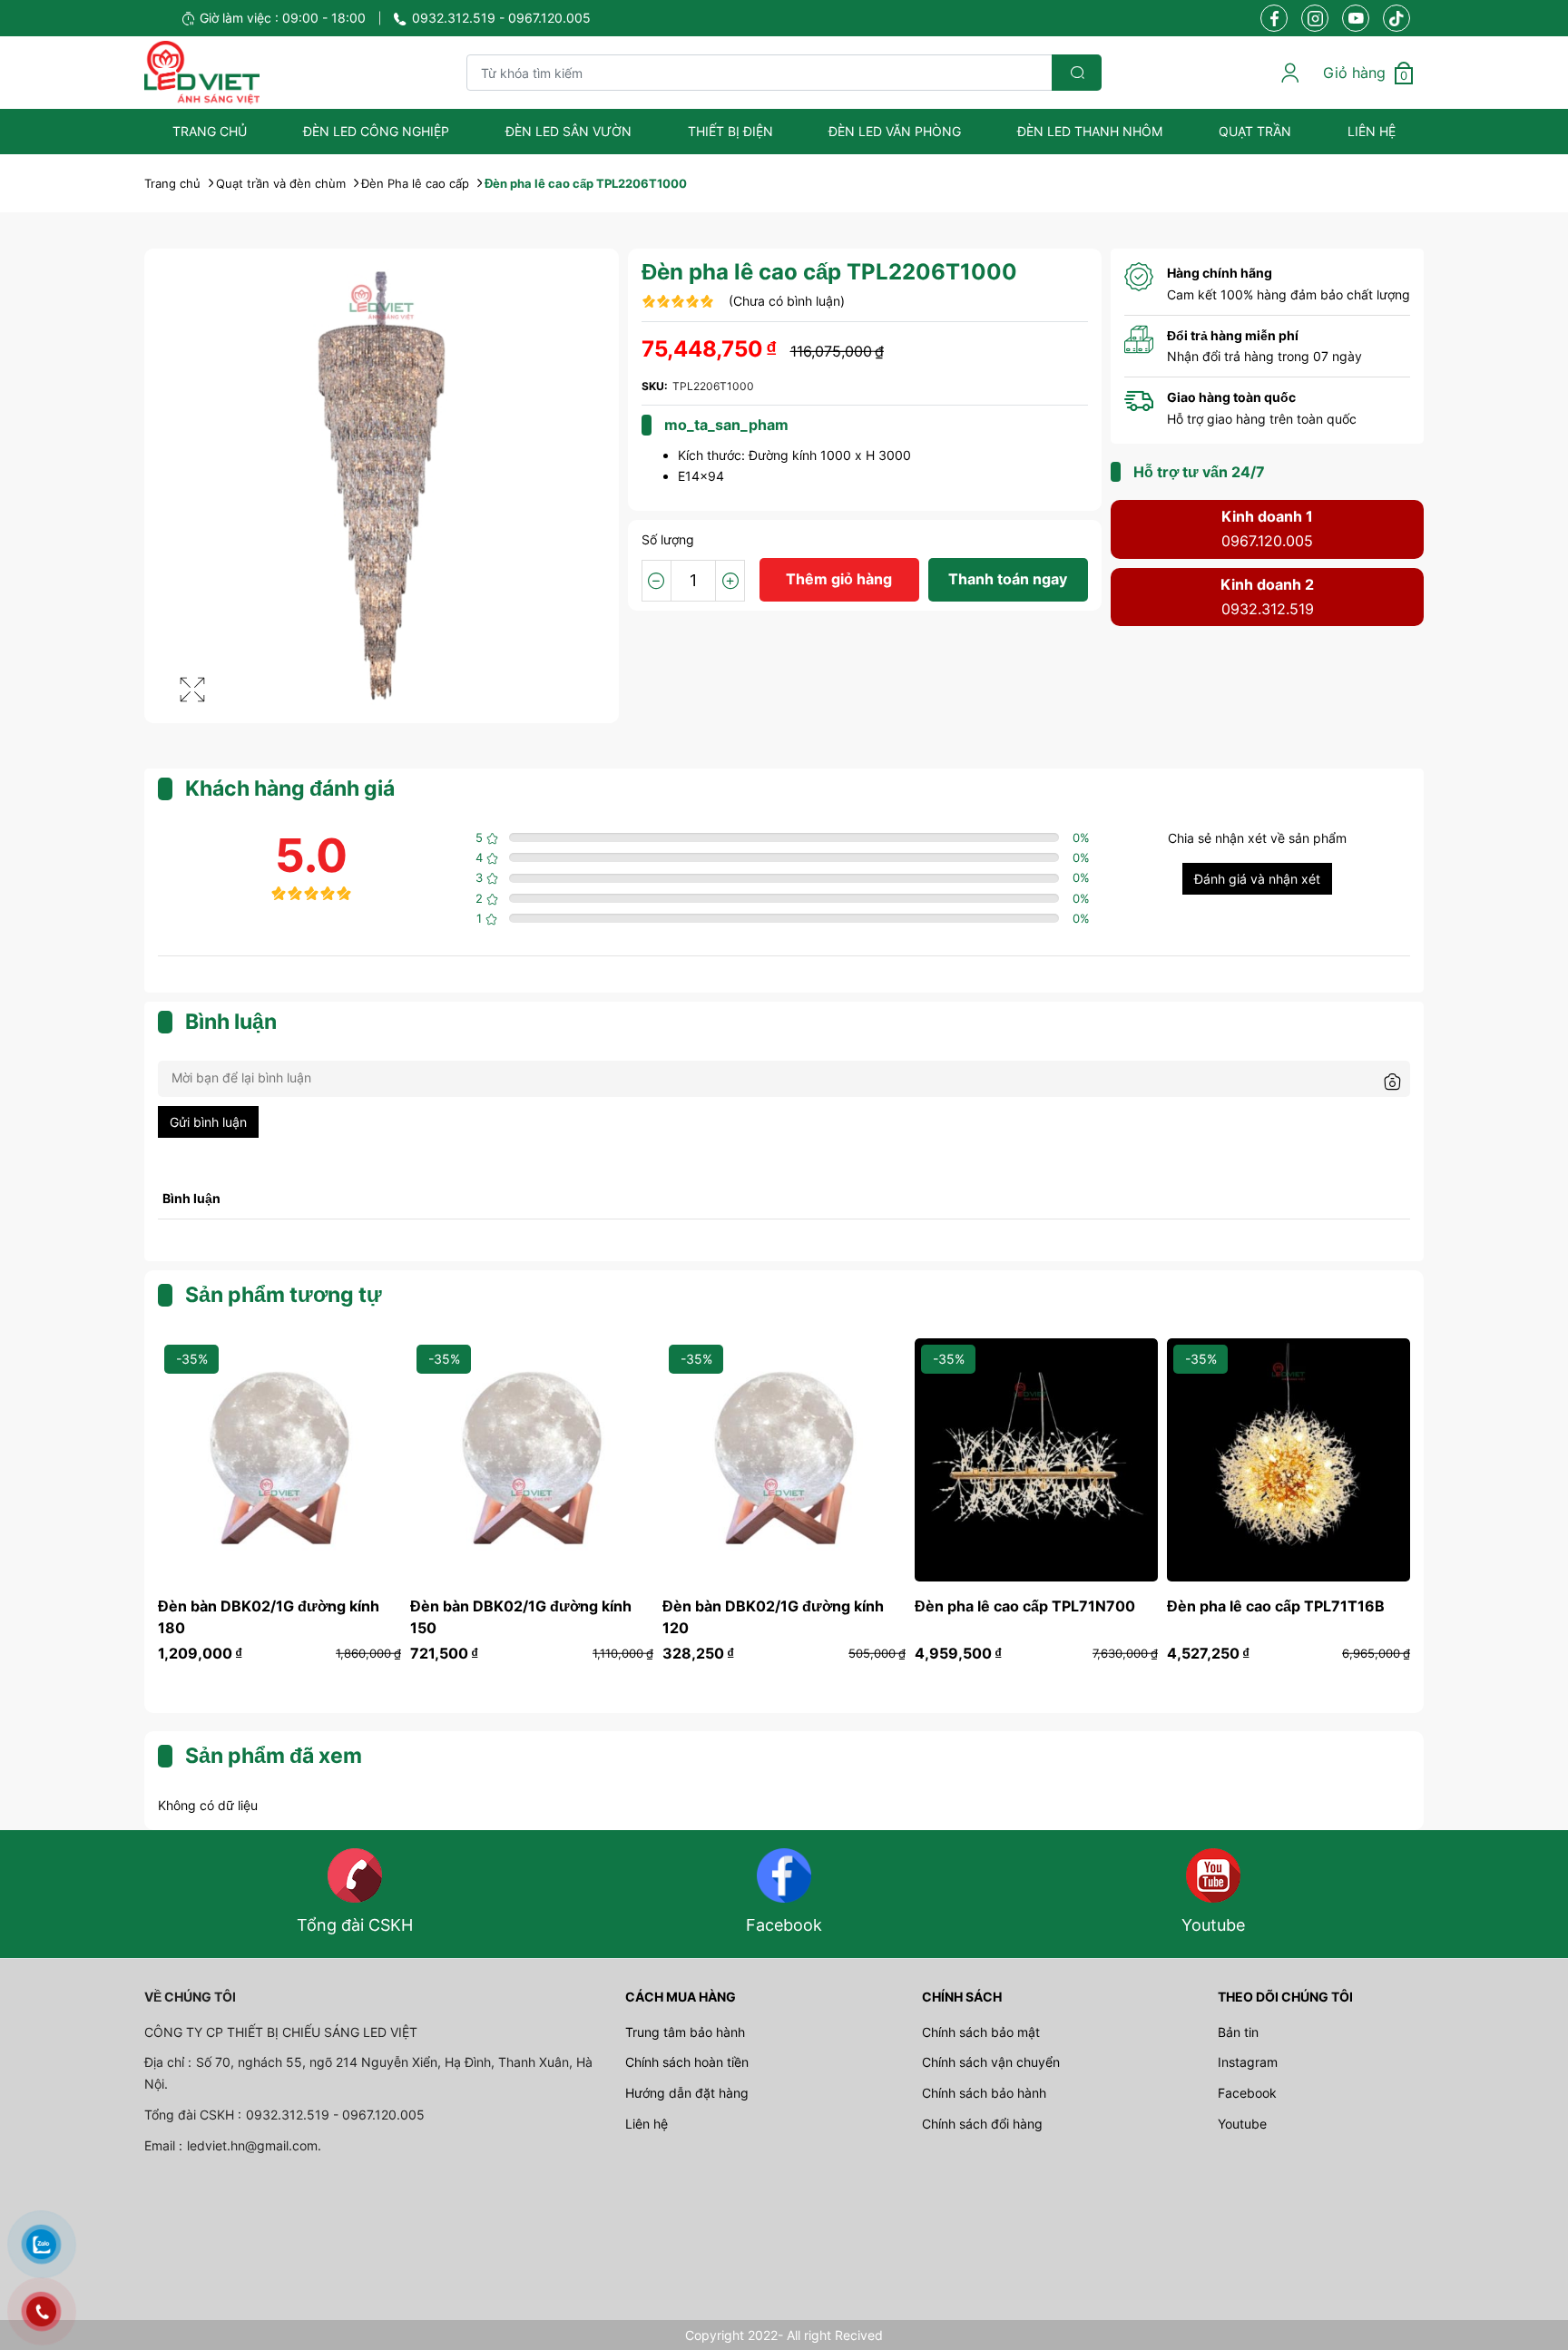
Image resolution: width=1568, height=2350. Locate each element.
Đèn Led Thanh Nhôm (1090, 131)
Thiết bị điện (730, 131)
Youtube (1242, 2124)
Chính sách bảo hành (984, 2093)
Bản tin (1238, 2032)
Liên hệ (1372, 131)
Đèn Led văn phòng (895, 131)
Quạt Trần (1255, 131)
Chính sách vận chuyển (991, 2062)
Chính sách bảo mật (981, 2032)
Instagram (1248, 2062)
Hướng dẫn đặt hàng (687, 2093)
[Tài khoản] (1290, 73)
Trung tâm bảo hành (685, 2032)
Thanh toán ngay (1008, 579)
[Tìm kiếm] (1077, 73)
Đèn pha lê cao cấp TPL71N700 (1025, 1606)
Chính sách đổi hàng (982, 2124)
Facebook (1247, 2093)
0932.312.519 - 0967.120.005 (501, 18)
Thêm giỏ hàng (839, 579)
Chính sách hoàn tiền (687, 2062)
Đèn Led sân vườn (568, 131)
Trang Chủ (210, 131)
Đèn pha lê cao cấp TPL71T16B (1276, 1606)
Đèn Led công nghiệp (376, 131)
